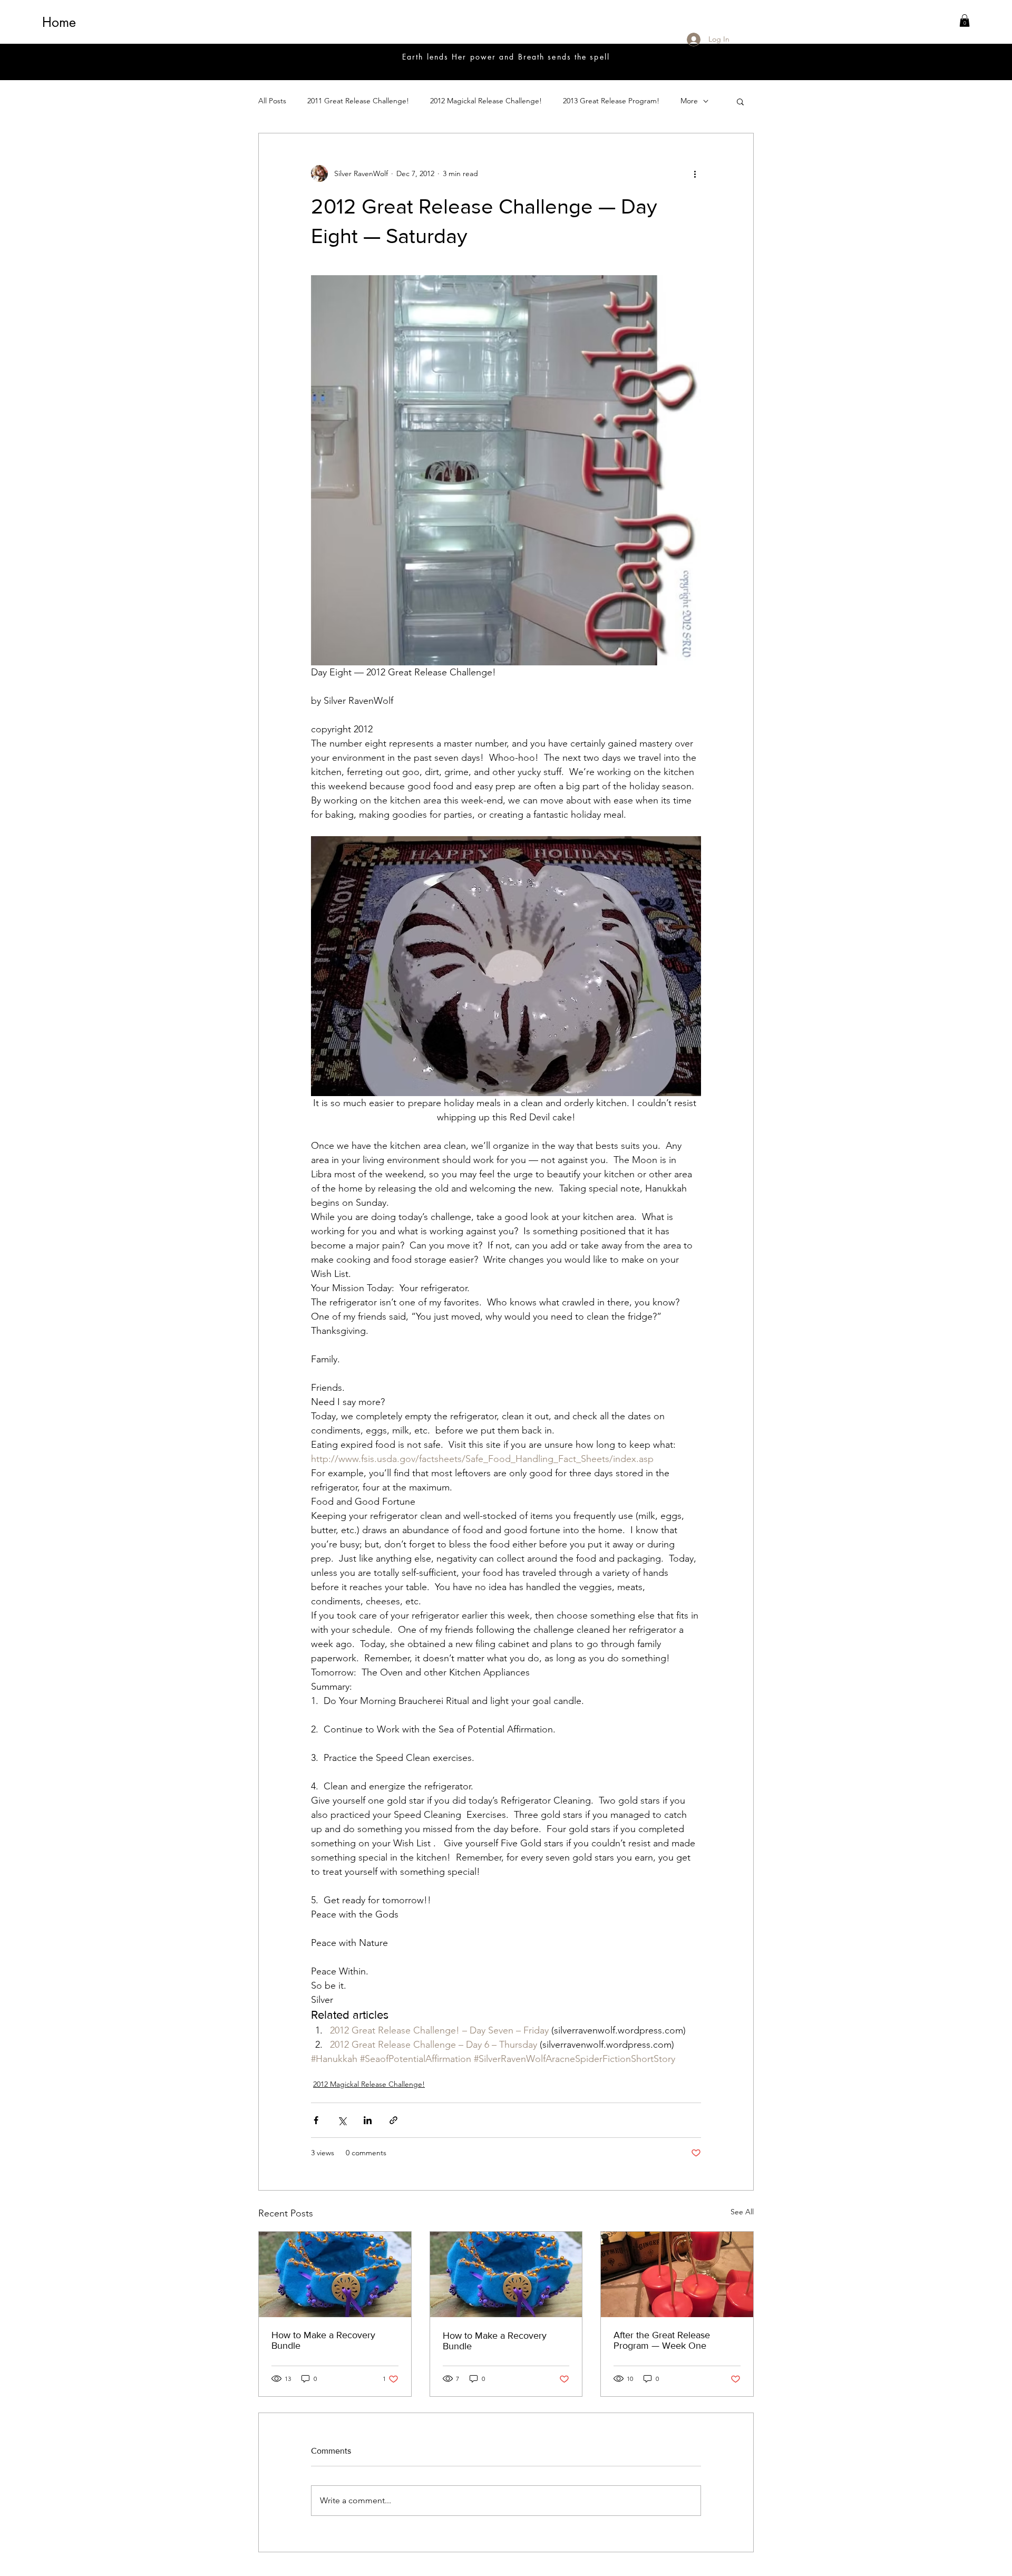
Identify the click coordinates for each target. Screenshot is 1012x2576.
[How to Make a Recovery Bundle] (335, 2274)
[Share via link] (393, 2120)
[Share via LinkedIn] (368, 2120)
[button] (965, 21)
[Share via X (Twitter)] (342, 2120)
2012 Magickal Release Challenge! (486, 101)
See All (742, 2212)
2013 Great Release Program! (611, 101)
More (689, 101)
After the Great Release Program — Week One (662, 2340)
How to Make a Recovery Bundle (323, 2340)
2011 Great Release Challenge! (358, 101)
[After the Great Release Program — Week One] (677, 2274)
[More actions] (695, 173)
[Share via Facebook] (316, 2120)
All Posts (272, 101)
